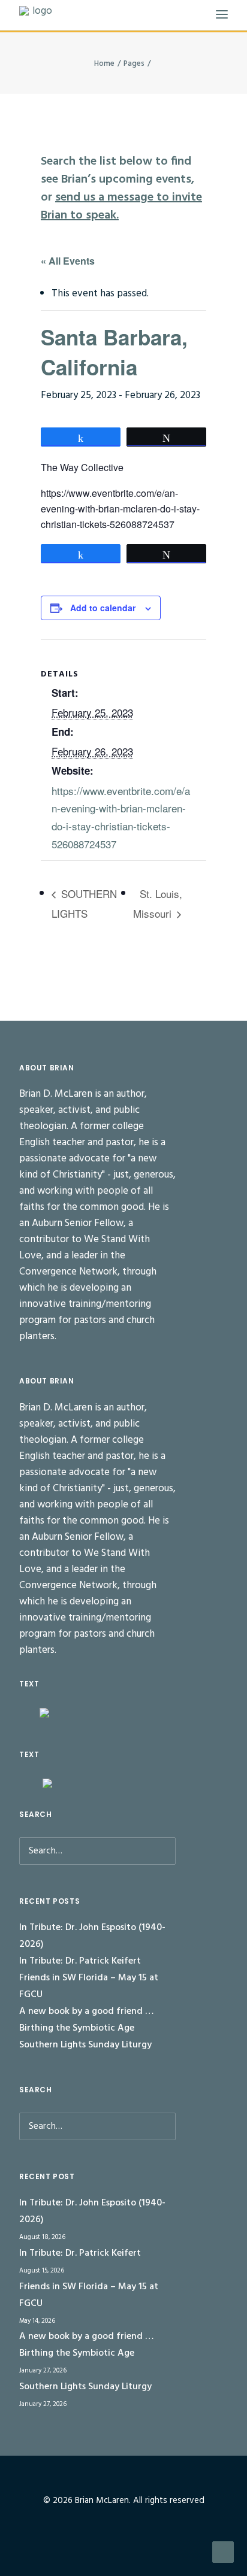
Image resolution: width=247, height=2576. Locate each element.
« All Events (68, 261)
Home (104, 64)
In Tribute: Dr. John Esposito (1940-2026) (92, 1936)
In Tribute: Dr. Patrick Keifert (80, 1961)
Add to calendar (103, 608)
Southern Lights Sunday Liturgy (85, 2045)
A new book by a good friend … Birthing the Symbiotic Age (86, 2020)
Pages (134, 64)
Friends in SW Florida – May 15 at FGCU (89, 1986)
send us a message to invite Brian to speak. (121, 207)
